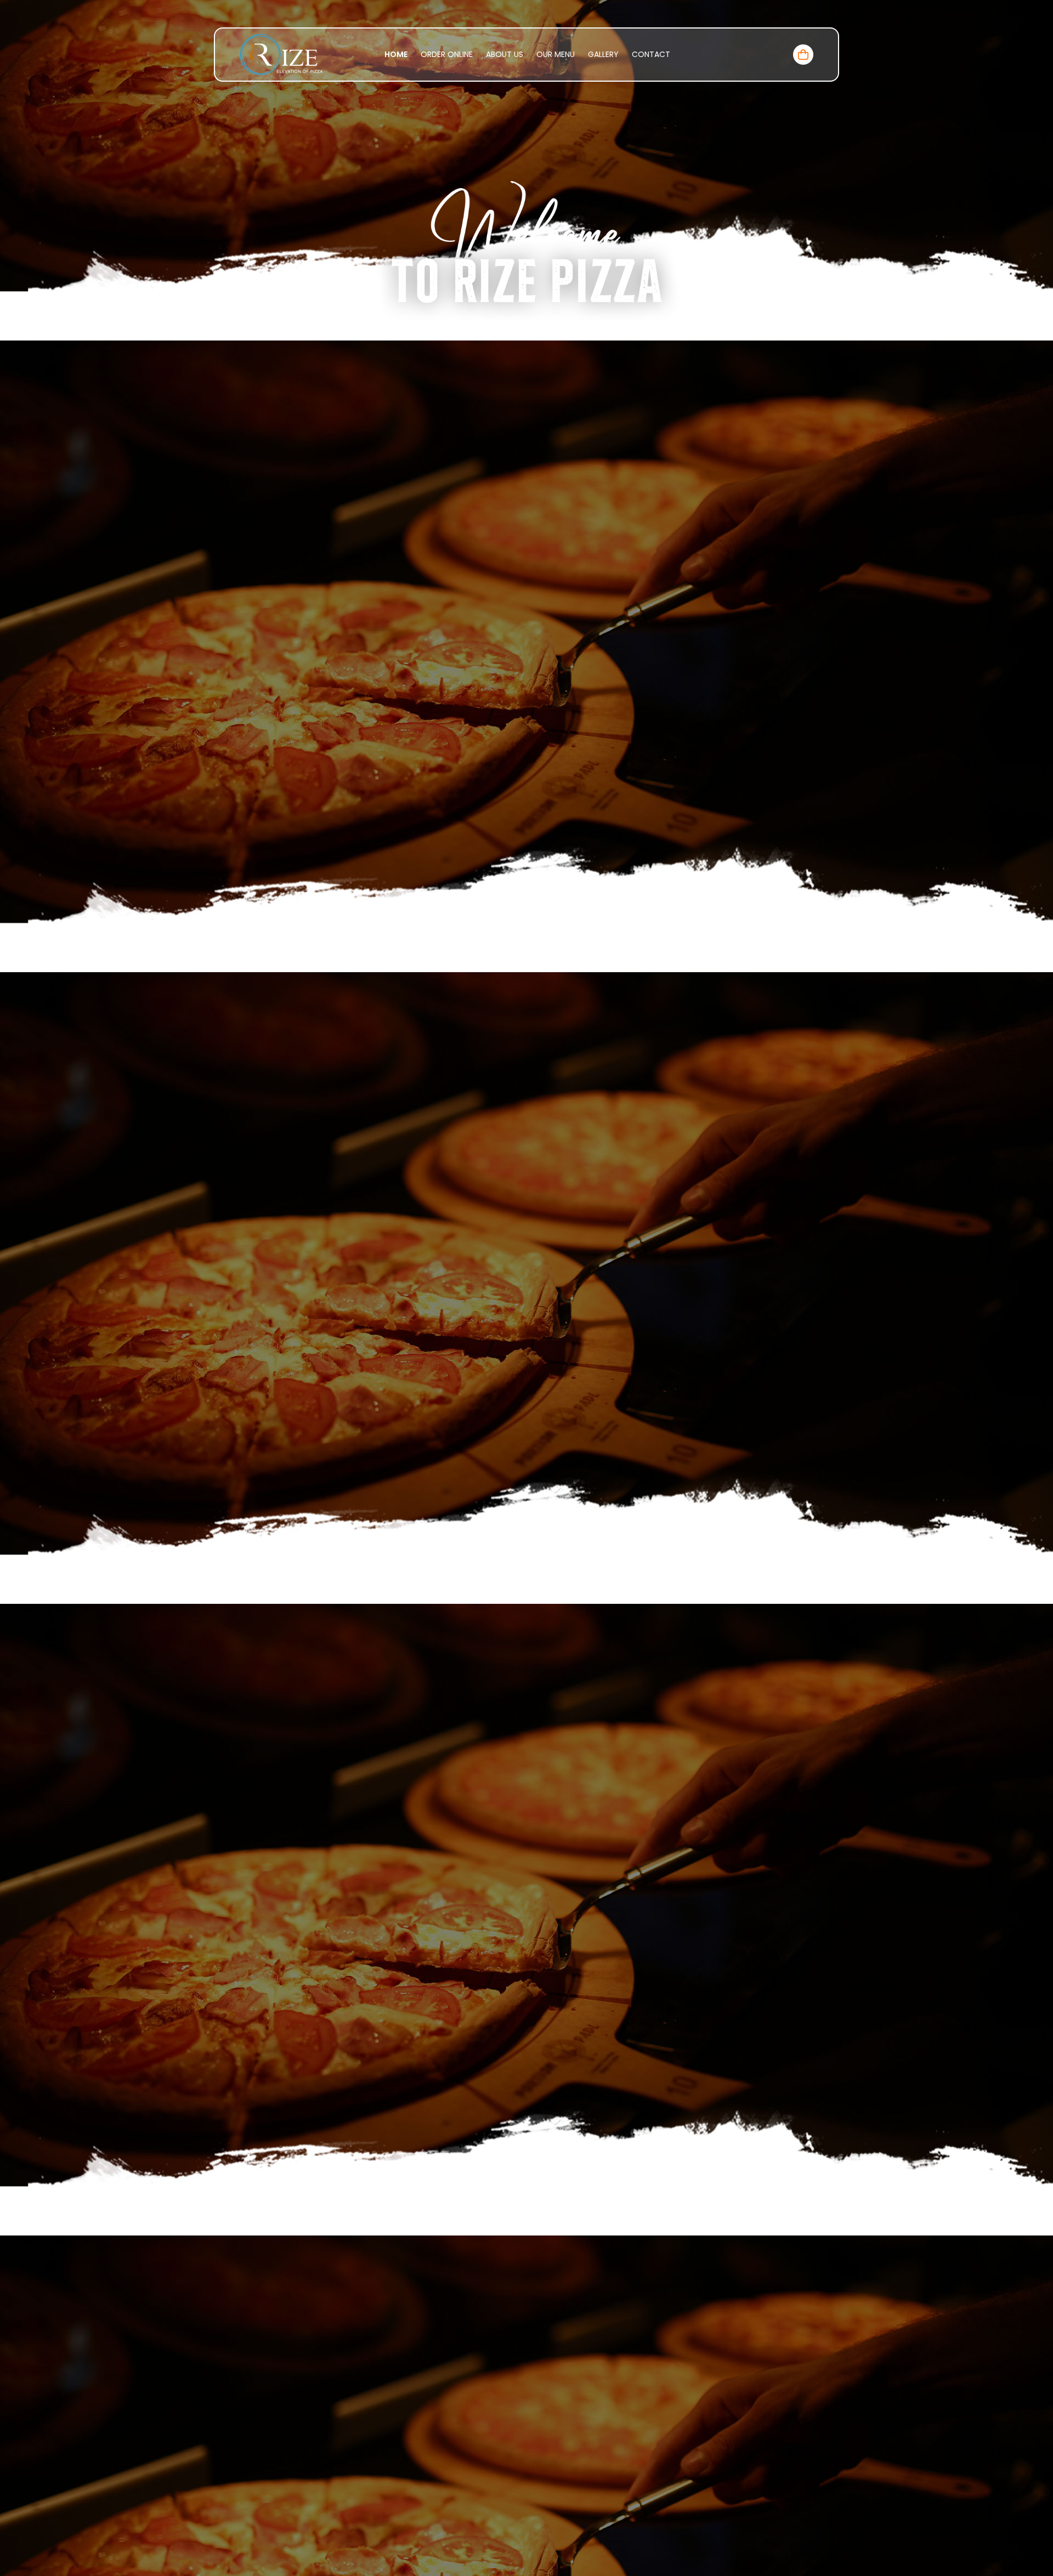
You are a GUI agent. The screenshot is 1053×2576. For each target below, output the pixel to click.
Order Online (447, 54)
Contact (651, 54)
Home (396, 54)
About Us (505, 54)
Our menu (556, 54)
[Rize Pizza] (281, 54)
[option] (526, 1288)
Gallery (603, 54)
